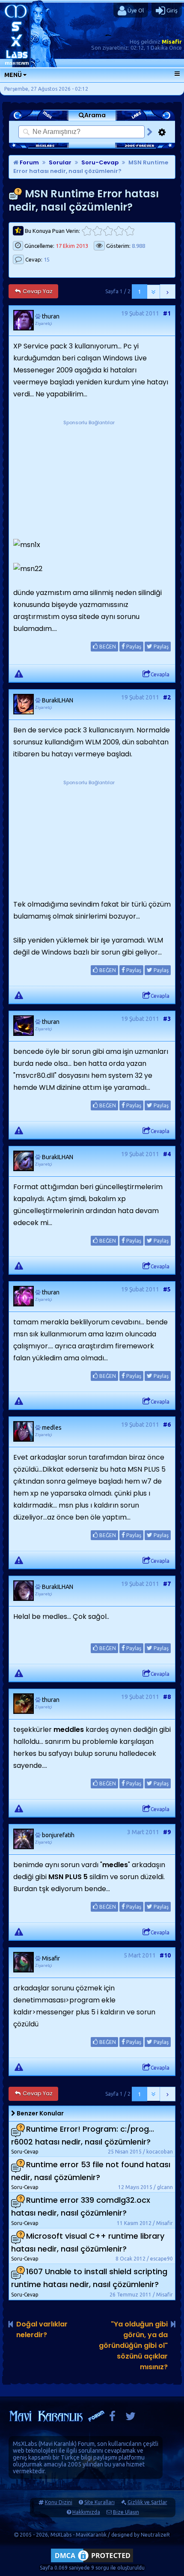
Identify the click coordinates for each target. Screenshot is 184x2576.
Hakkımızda (86, 2512)
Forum (29, 162)
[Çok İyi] (129, 231)
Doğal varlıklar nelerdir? (42, 2329)
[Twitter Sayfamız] (131, 2418)
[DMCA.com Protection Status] (92, 2562)
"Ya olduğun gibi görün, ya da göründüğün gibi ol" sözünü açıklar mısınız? (133, 2345)
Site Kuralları (99, 2502)
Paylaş (133, 647)
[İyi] (119, 231)
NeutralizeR (155, 2535)
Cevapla (160, 674)
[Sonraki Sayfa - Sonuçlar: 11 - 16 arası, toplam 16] (168, 292)
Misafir (172, 42)
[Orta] (108, 231)
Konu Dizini (59, 2502)
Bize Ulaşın (126, 2512)
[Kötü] (97, 231)
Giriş (171, 10)
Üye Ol (135, 10)
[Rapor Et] (19, 673)
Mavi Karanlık (58, 2444)
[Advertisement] (89, 481)
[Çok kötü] (87, 231)
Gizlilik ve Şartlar (147, 2502)
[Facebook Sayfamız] (112, 2418)
